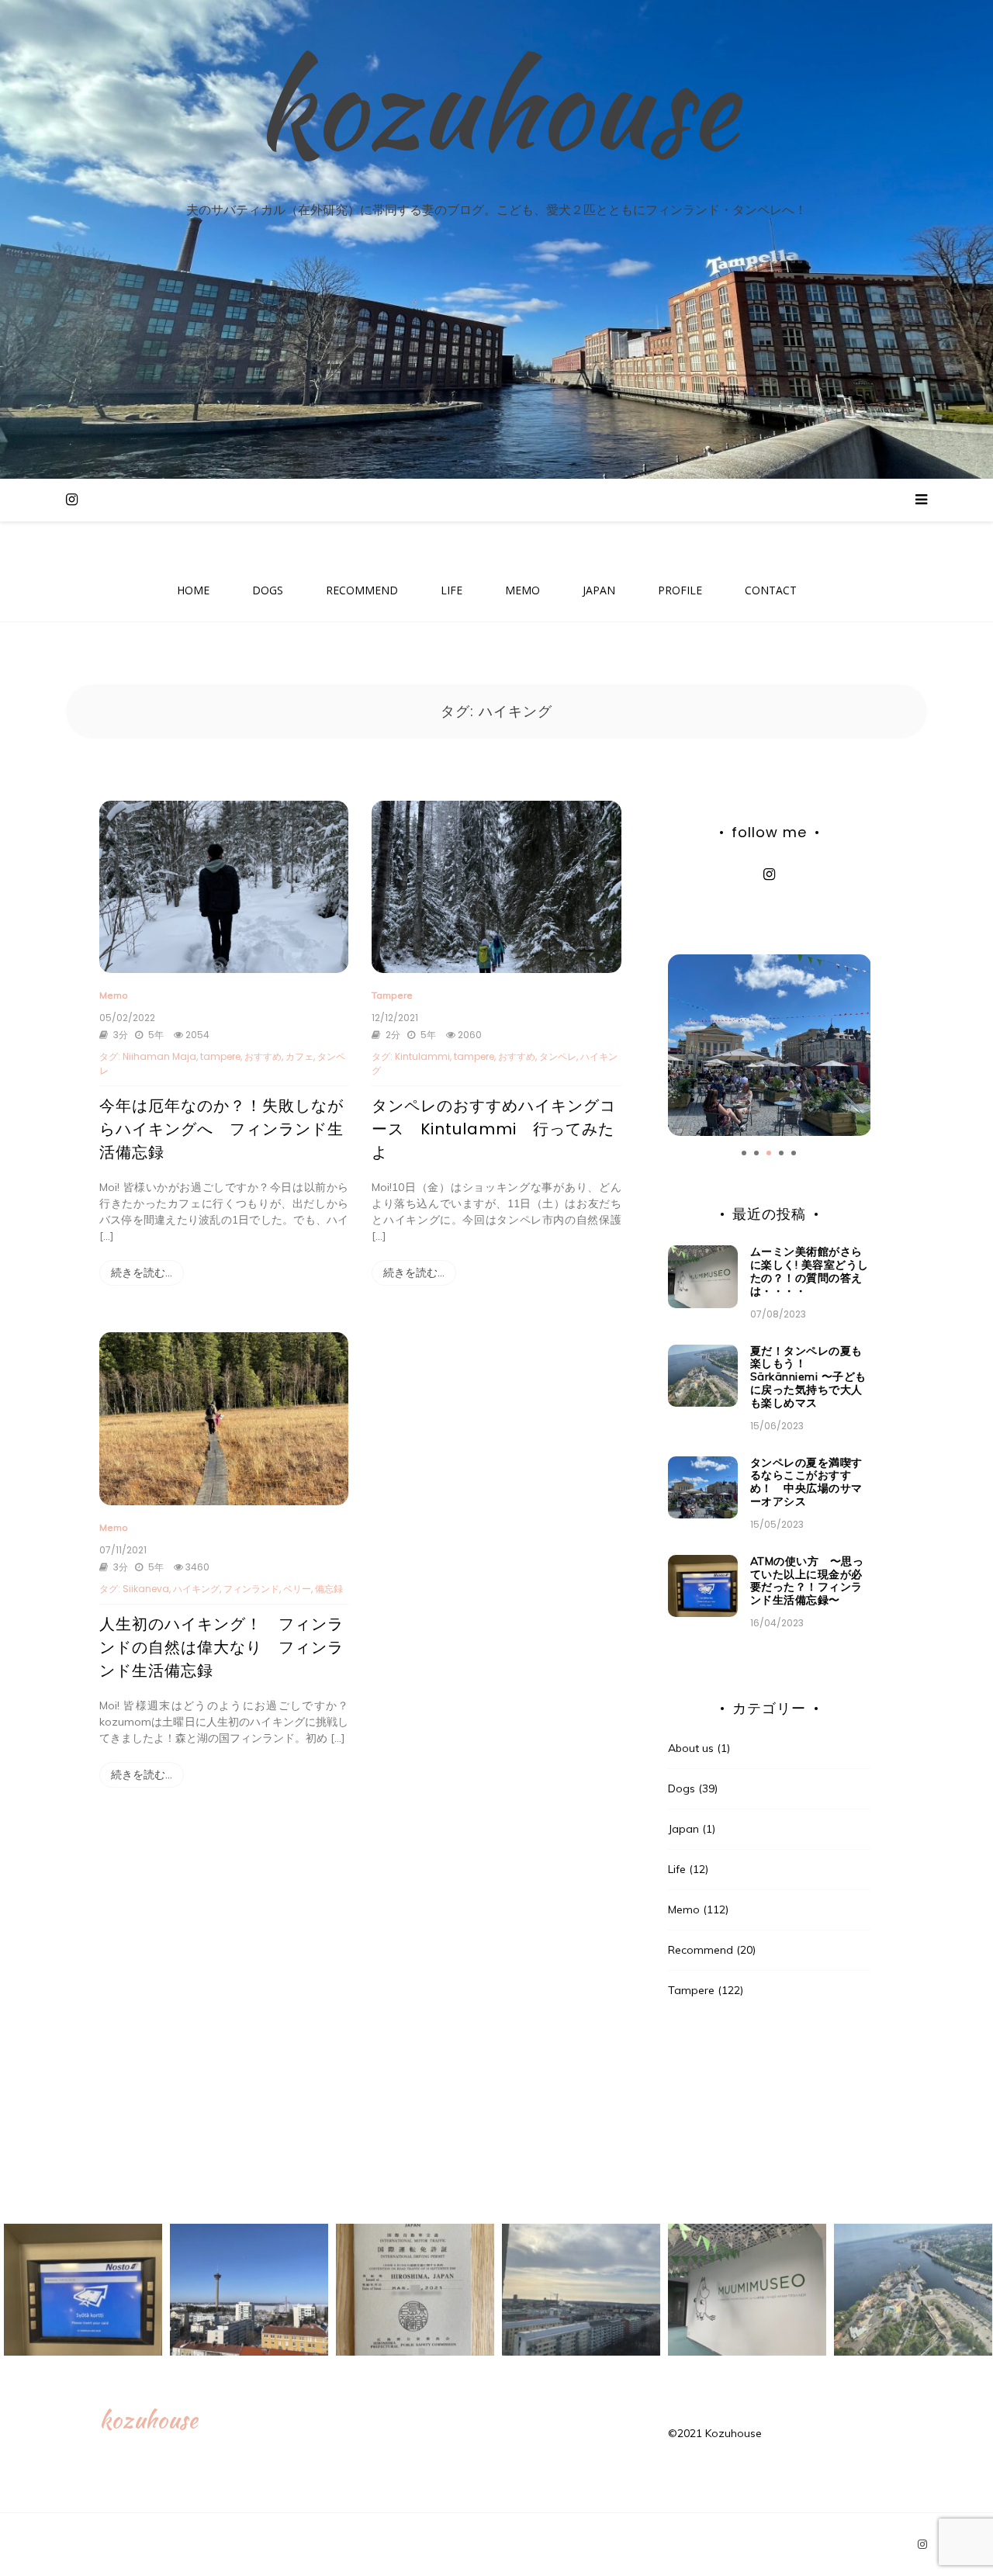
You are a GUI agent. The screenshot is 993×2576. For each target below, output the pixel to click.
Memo (114, 995)
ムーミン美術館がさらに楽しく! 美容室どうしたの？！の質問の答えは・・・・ (810, 1271)
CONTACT (771, 590)
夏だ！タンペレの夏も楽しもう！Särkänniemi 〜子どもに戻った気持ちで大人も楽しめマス (808, 1377)
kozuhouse (496, 106)
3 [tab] (769, 1153)
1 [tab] (744, 1153)
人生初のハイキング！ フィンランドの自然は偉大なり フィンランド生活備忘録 (221, 1647)
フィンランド (251, 1589)
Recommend (701, 1950)
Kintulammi (422, 1056)
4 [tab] (781, 1153)
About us (691, 1748)
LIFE (452, 590)
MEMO (522, 590)
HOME (193, 590)
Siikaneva (146, 1589)
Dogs (682, 1788)
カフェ (299, 1056)
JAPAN (599, 590)
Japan (683, 1829)
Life (677, 1869)
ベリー (297, 1589)
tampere (220, 1056)
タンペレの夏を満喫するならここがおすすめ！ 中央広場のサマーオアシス (806, 1482)
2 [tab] (756, 1153)
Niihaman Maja (159, 1056)
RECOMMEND (362, 590)
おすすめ (263, 1056)
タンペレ (558, 1056)
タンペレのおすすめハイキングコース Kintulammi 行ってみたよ (494, 1129)
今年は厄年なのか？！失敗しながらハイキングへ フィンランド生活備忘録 (221, 1129)
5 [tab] (794, 1153)
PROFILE (680, 590)
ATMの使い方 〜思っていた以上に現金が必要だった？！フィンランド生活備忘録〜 (807, 1581)
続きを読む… (142, 1272)
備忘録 (329, 1589)
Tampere (392, 995)
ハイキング (196, 1589)
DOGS (268, 590)
